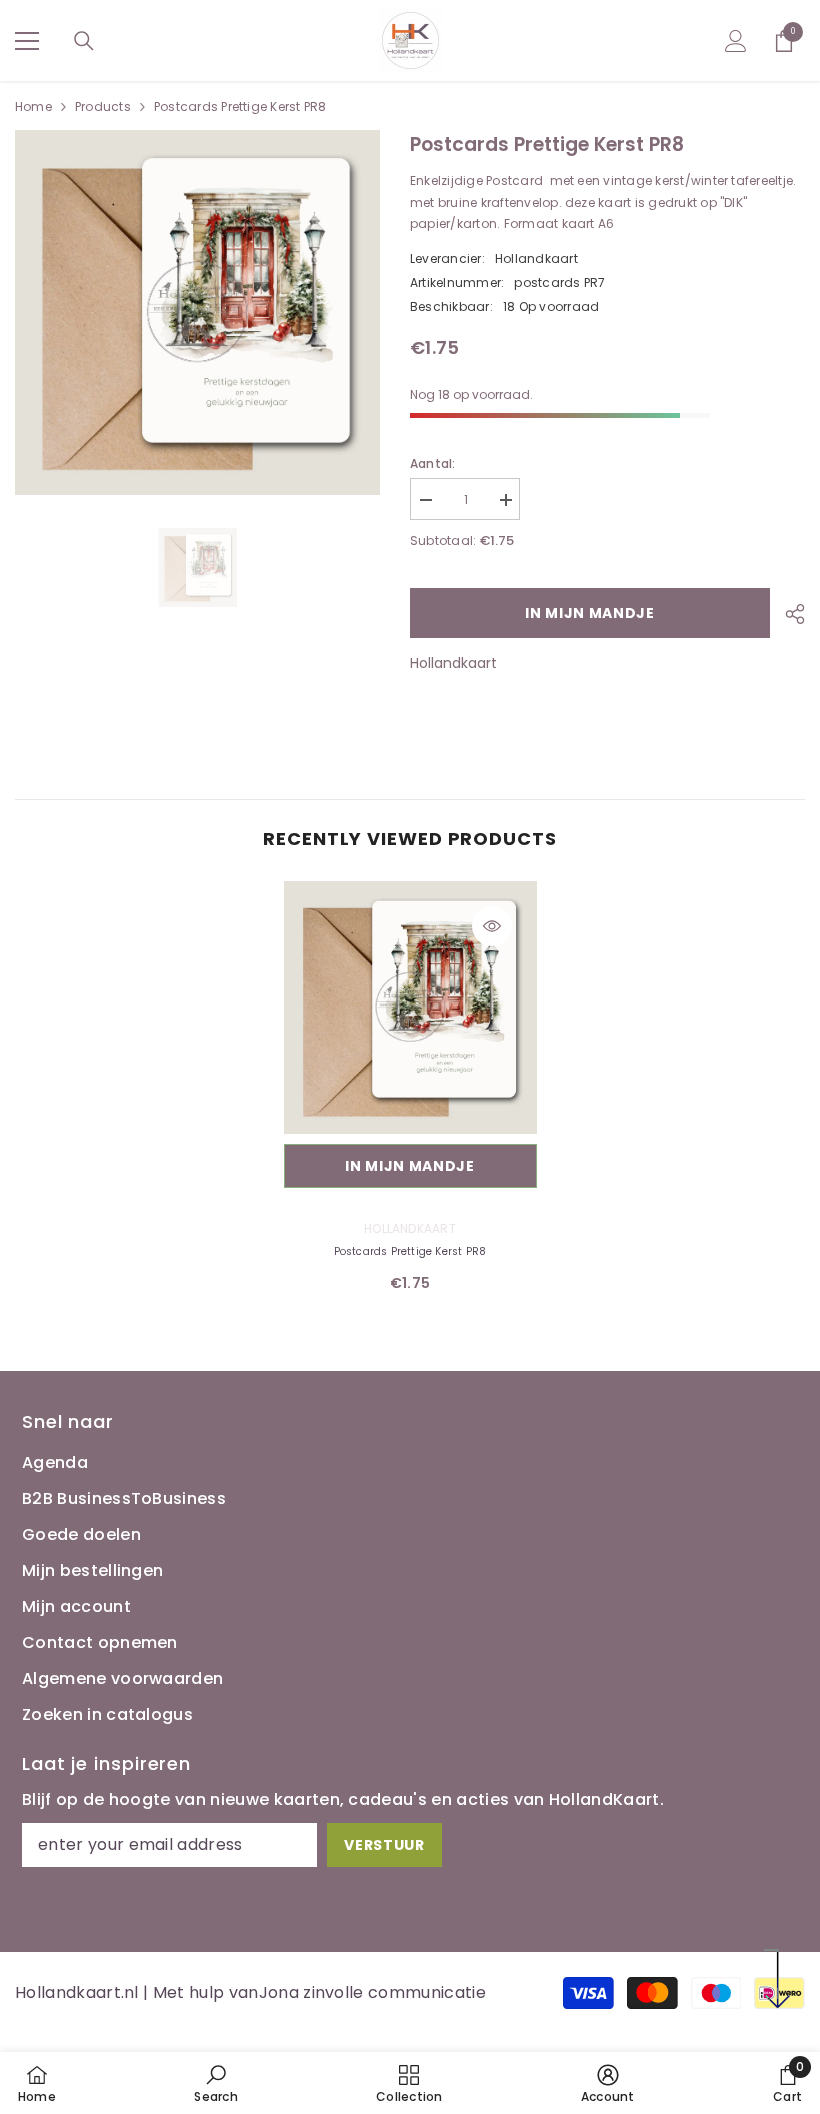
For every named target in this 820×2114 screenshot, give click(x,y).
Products (103, 106)
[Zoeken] (84, 41)
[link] (215, 2083)
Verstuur (384, 1845)
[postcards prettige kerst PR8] (410, 1007)
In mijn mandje (590, 613)
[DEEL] (787, 614)
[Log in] (736, 41)
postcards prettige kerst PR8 (410, 1251)
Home (33, 106)
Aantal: (433, 463)
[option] (197, 567)
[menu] (27, 41)
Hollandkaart (536, 258)
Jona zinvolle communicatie (372, 1992)
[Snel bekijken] (492, 926)
